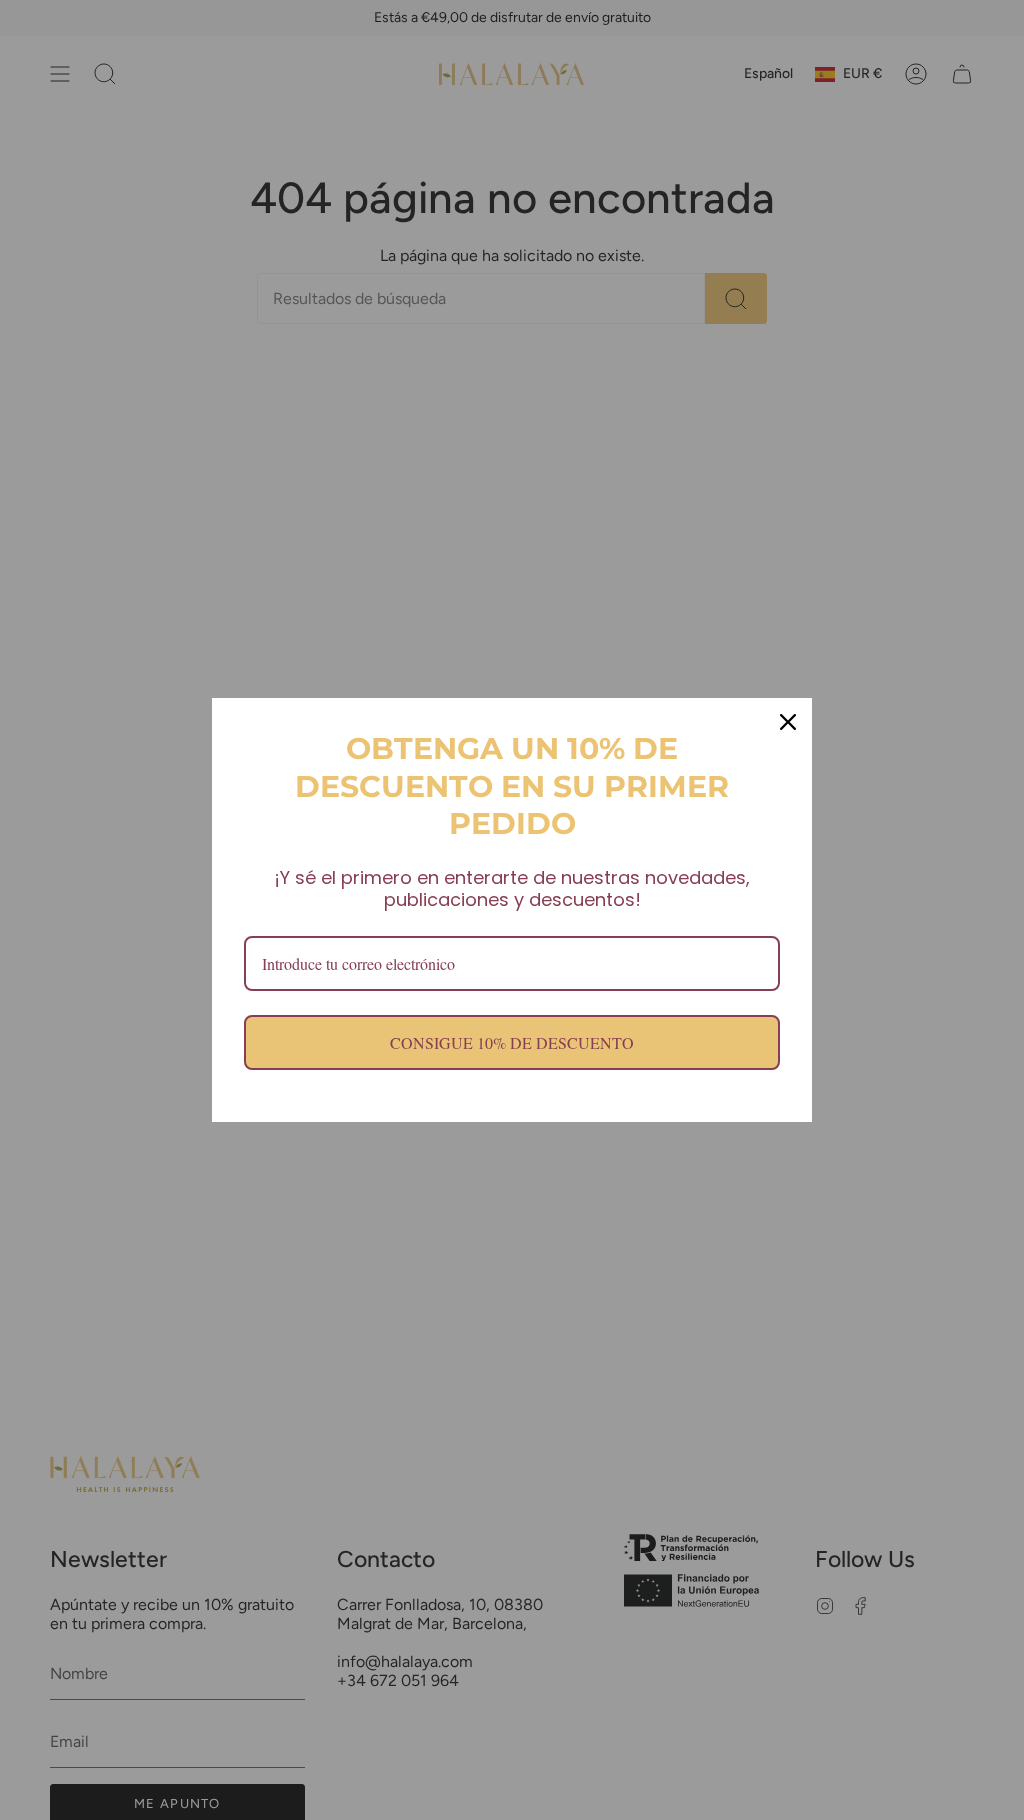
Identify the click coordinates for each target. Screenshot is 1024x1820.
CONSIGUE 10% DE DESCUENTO (512, 1042)
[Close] (788, 722)
